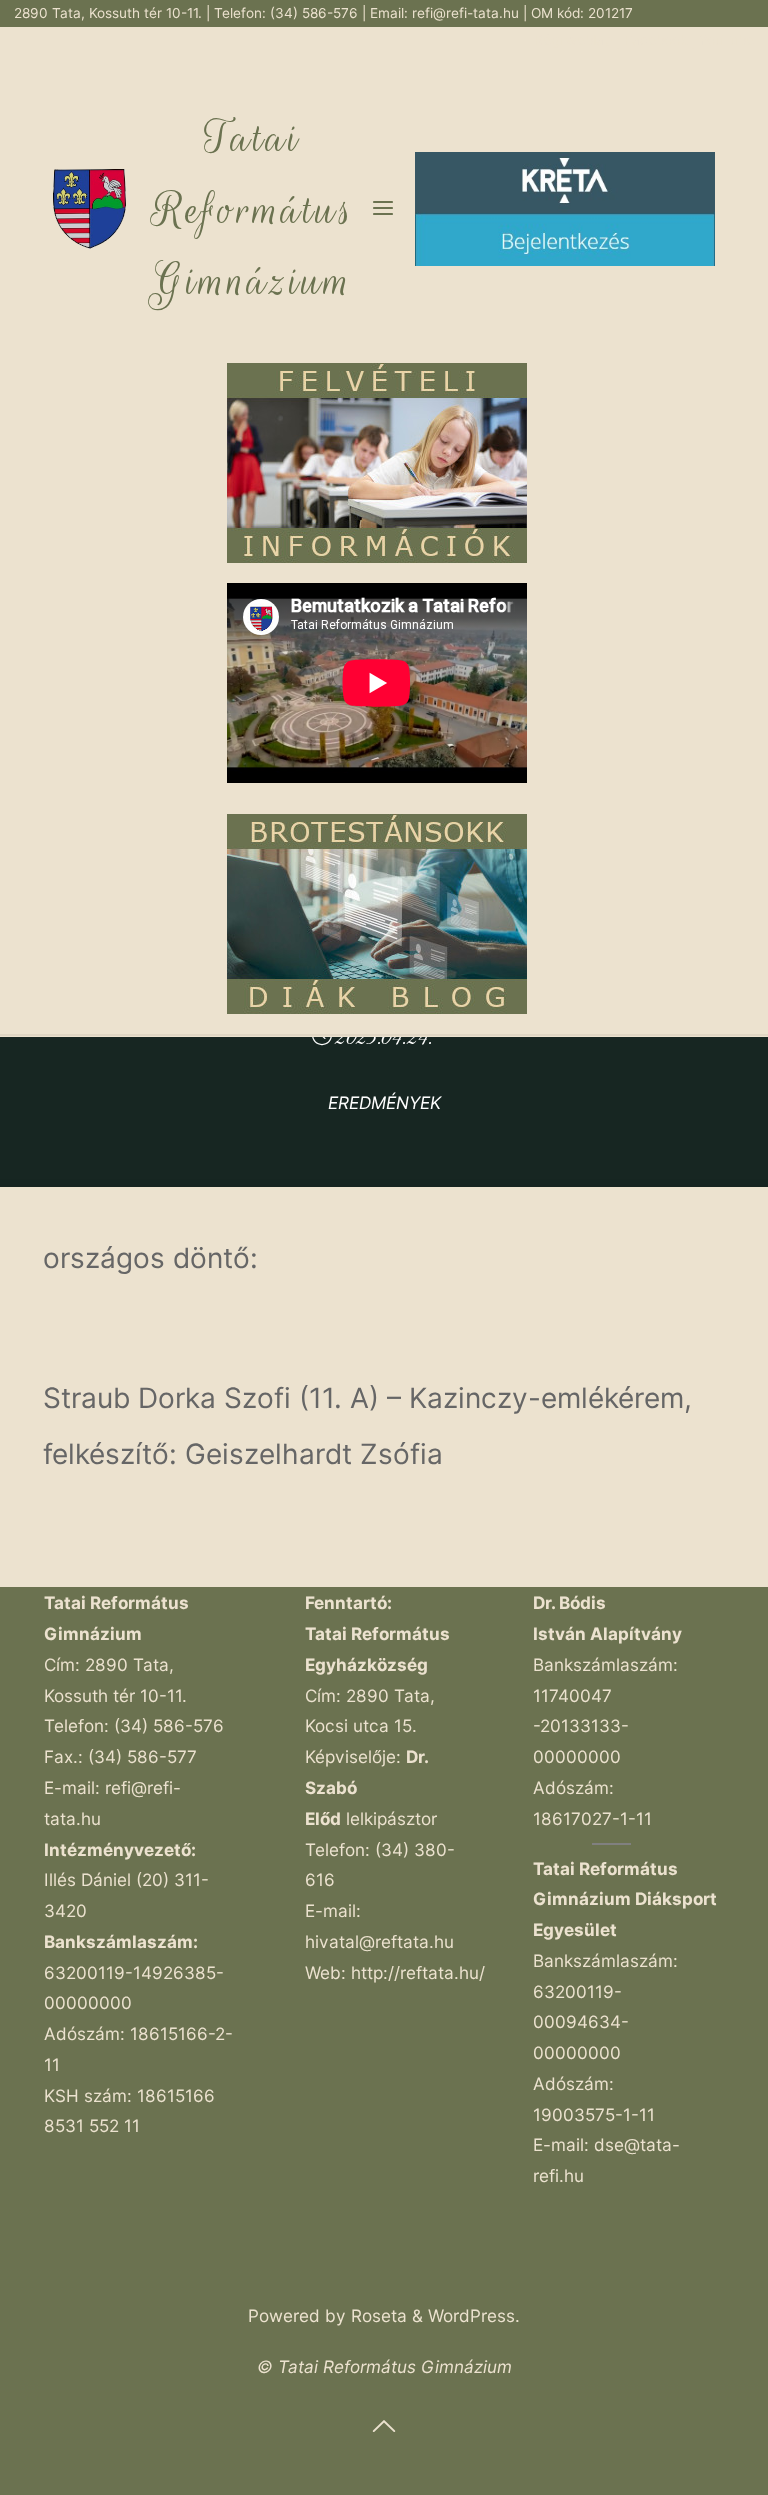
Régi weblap (575, 40)
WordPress (471, 2315)
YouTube (726, 40)
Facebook (657, 40)
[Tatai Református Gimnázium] (89, 207)
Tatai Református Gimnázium (253, 210)
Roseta (376, 2315)
